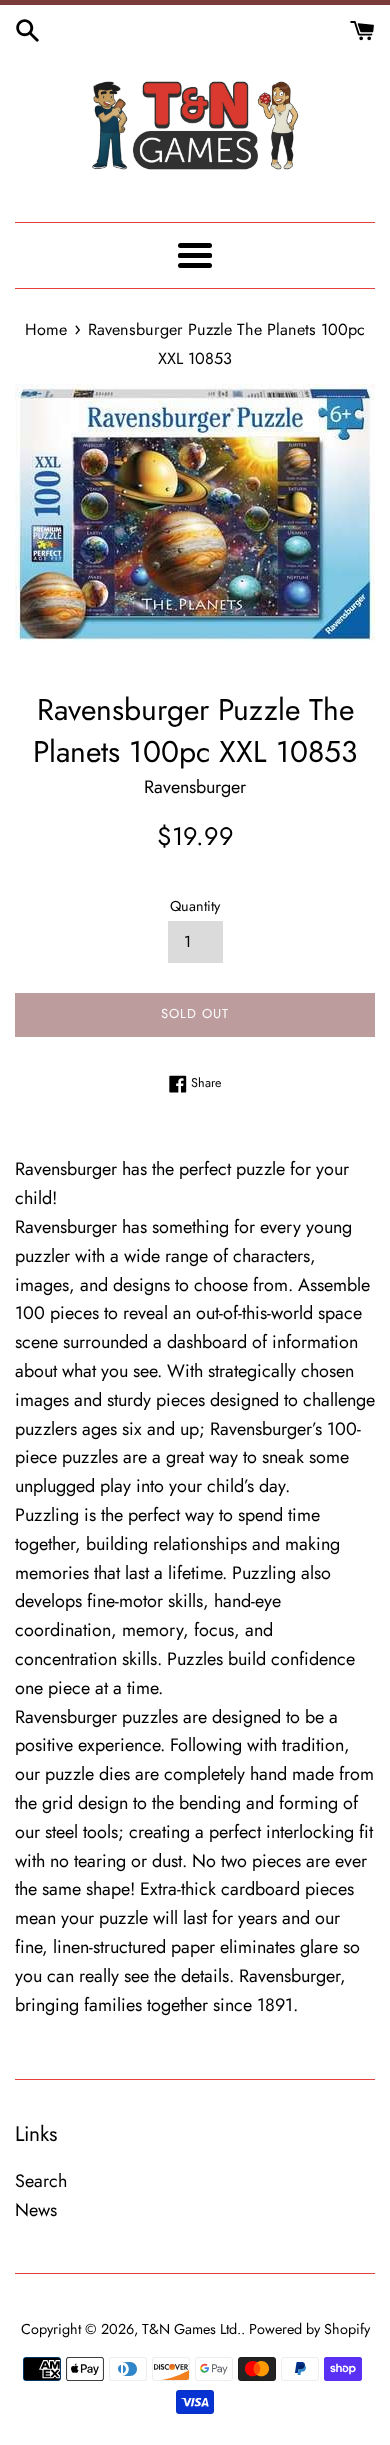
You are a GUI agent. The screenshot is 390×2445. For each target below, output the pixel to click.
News (36, 2210)
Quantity (195, 906)
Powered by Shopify (309, 2329)
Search (41, 2181)
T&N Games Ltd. (191, 2329)
